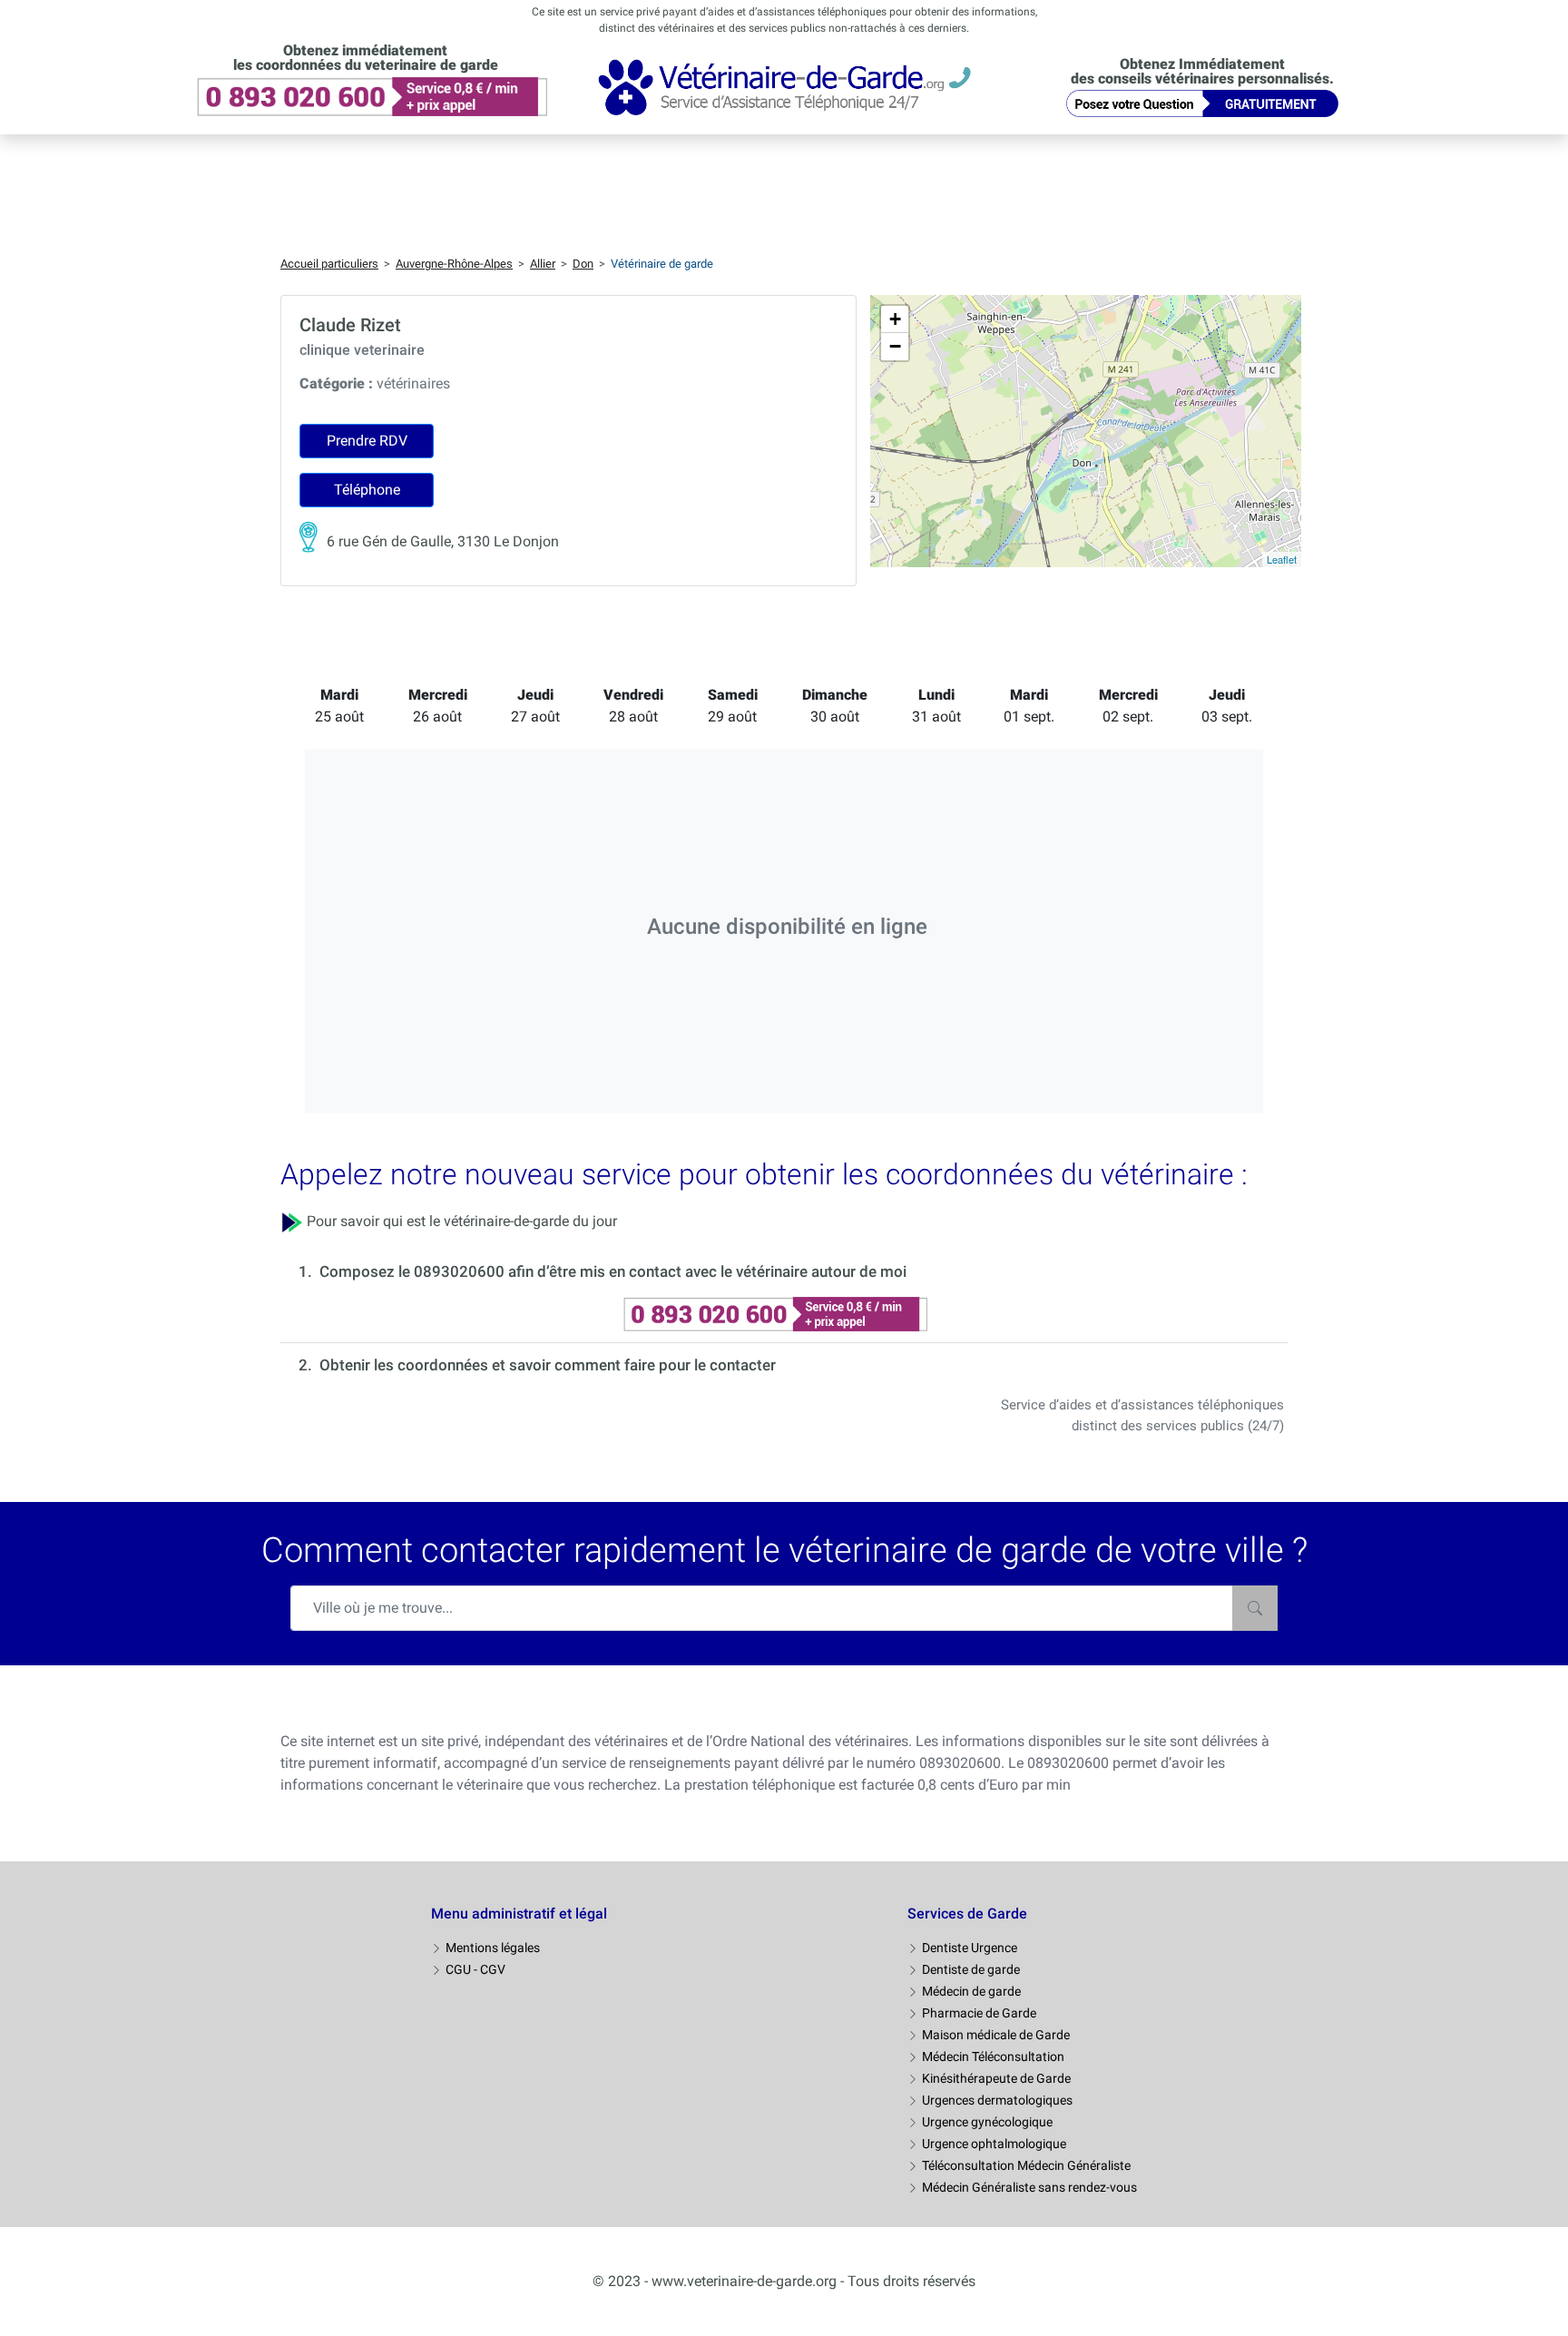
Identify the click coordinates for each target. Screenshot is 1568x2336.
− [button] (895, 346)
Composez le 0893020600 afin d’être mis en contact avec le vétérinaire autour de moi (613, 1271)
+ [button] (895, 319)
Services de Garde (967, 1914)
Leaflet (1282, 559)
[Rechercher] (1255, 1608)
